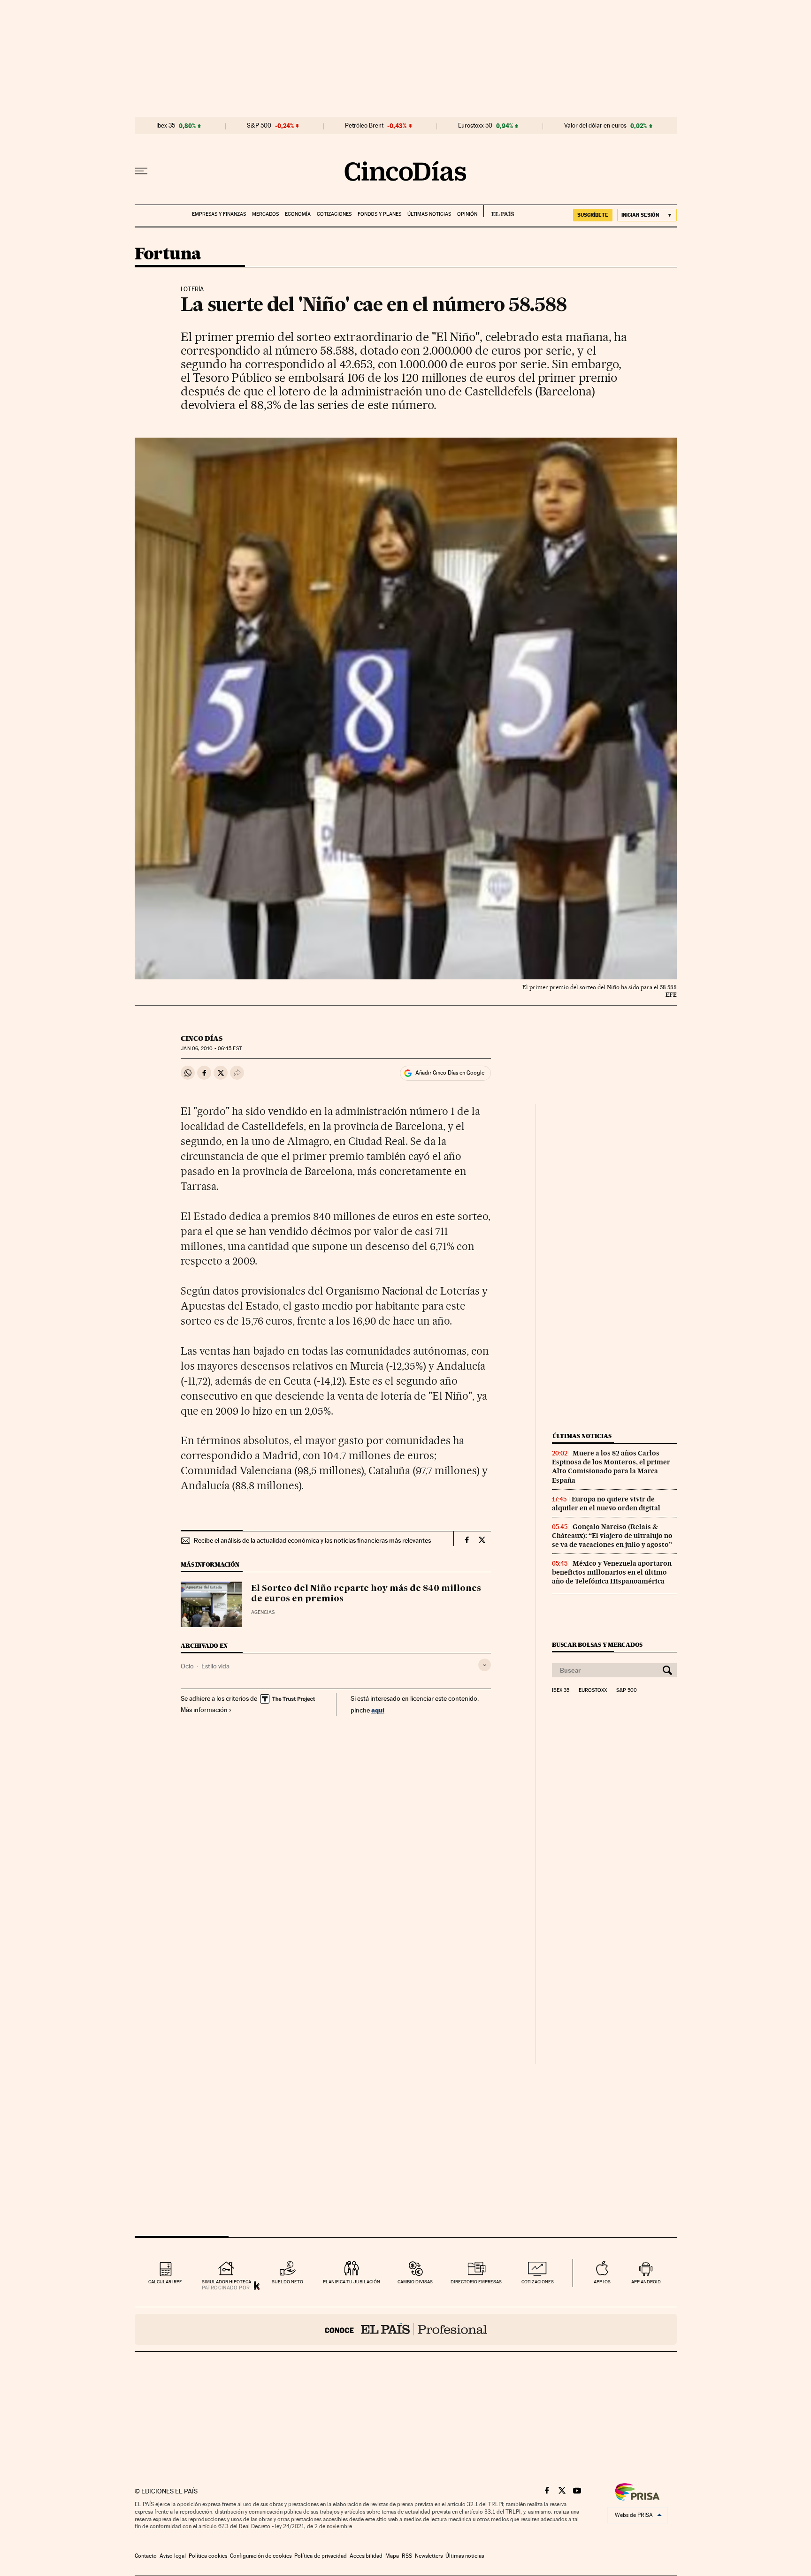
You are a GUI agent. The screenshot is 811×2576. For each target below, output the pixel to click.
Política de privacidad (321, 2556)
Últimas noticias (429, 214)
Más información (204, 1710)
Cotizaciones (334, 214)
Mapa (392, 2556)
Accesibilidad (366, 2556)
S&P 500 (259, 126)
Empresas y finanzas (219, 214)
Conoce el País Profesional (406, 2329)
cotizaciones (538, 2282)
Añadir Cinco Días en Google (450, 1073)
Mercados (265, 214)
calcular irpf (165, 2282)
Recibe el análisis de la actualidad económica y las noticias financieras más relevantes (312, 1540)
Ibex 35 (166, 126)
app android (646, 2282)
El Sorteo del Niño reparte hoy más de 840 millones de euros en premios (366, 1594)
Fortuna (168, 254)
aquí (378, 1710)
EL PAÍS (499, 211)
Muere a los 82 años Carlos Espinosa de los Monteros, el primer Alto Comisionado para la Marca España (611, 1466)
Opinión (467, 214)
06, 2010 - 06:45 (211, 1049)
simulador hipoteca (226, 2282)
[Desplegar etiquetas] (485, 1665)
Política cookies (208, 2556)
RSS (407, 2556)
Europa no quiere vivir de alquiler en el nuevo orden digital (606, 1504)
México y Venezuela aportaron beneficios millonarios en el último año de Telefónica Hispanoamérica (612, 1572)
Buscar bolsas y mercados (597, 1645)
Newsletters (429, 2556)
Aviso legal (173, 2556)
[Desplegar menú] (141, 171)
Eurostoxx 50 (475, 126)
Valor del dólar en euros (595, 126)
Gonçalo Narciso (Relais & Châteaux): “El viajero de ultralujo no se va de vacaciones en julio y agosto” (612, 1536)
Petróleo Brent (364, 126)
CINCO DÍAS (202, 1038)
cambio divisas (415, 2282)
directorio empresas (476, 2282)
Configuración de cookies (261, 2556)
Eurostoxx (593, 1690)
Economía (298, 214)
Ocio (187, 1666)
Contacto (146, 2556)
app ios (602, 2282)
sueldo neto (287, 2282)
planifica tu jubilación (352, 2282)
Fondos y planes (379, 214)
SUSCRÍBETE (593, 215)
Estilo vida (215, 1666)
